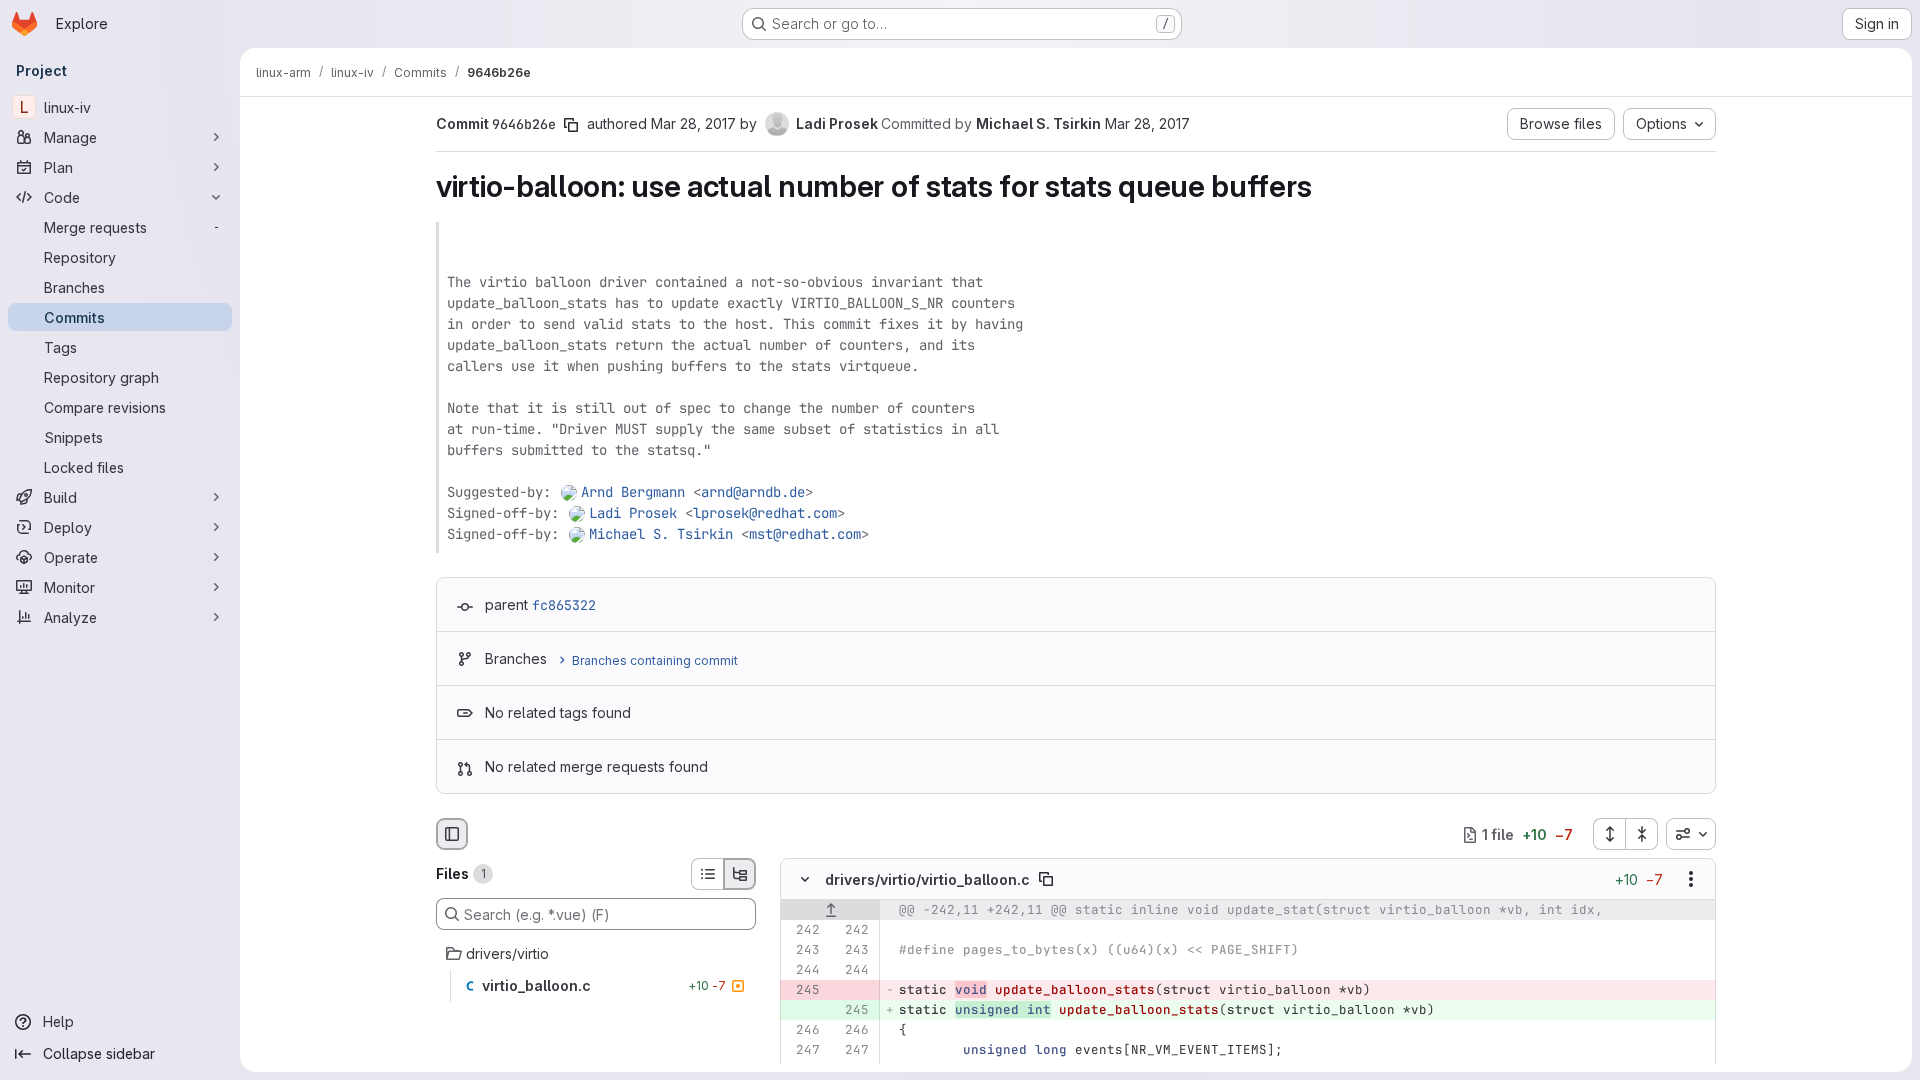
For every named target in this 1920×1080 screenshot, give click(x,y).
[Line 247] (803, 1051)
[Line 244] (803, 971)
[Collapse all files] (1642, 834)
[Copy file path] (1046, 880)
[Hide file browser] (452, 834)
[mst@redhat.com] (578, 534)
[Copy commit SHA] (571, 125)
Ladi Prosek (633, 513)
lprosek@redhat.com (765, 513)
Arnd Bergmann (633, 492)
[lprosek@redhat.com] (578, 513)
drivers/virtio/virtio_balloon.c (927, 879)
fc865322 (564, 605)
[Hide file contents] (805, 880)
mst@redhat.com (805, 534)
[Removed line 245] (803, 991)
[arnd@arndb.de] (570, 492)
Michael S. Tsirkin (661, 534)
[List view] (707, 874)
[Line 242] (803, 931)
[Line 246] (803, 1031)
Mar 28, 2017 (693, 123)
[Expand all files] (1609, 834)
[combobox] (1691, 834)
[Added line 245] (852, 1011)
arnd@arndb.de (753, 492)
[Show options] (1691, 880)
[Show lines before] (830, 911)
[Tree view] (740, 874)
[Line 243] (803, 951)
